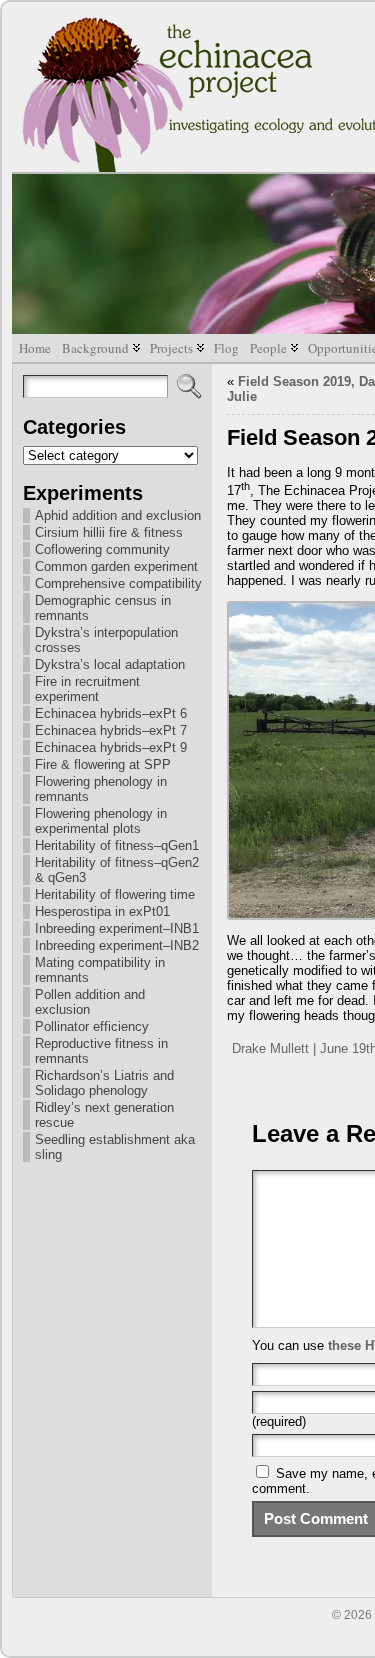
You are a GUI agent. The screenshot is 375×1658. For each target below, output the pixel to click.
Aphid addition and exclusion (118, 515)
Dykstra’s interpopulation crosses (106, 640)
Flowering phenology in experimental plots (101, 821)
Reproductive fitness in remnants (101, 1051)
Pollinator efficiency (92, 1026)
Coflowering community (102, 549)
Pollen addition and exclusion (90, 1002)
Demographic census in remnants (103, 608)
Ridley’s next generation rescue (104, 1115)
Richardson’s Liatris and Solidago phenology (104, 1083)
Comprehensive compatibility (118, 583)
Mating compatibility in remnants (100, 970)
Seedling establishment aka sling (115, 1147)
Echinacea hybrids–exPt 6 (111, 713)
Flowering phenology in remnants (101, 789)
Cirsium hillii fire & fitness (109, 532)
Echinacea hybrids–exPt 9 (111, 747)
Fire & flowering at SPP (103, 764)
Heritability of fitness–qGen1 (117, 845)
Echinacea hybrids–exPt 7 (111, 730)
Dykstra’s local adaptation (110, 664)
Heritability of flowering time (115, 894)
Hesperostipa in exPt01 (102, 911)
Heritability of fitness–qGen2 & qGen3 (117, 870)
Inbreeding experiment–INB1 (117, 928)
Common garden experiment (116, 566)
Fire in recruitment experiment (87, 689)
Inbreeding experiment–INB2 (117, 945)
